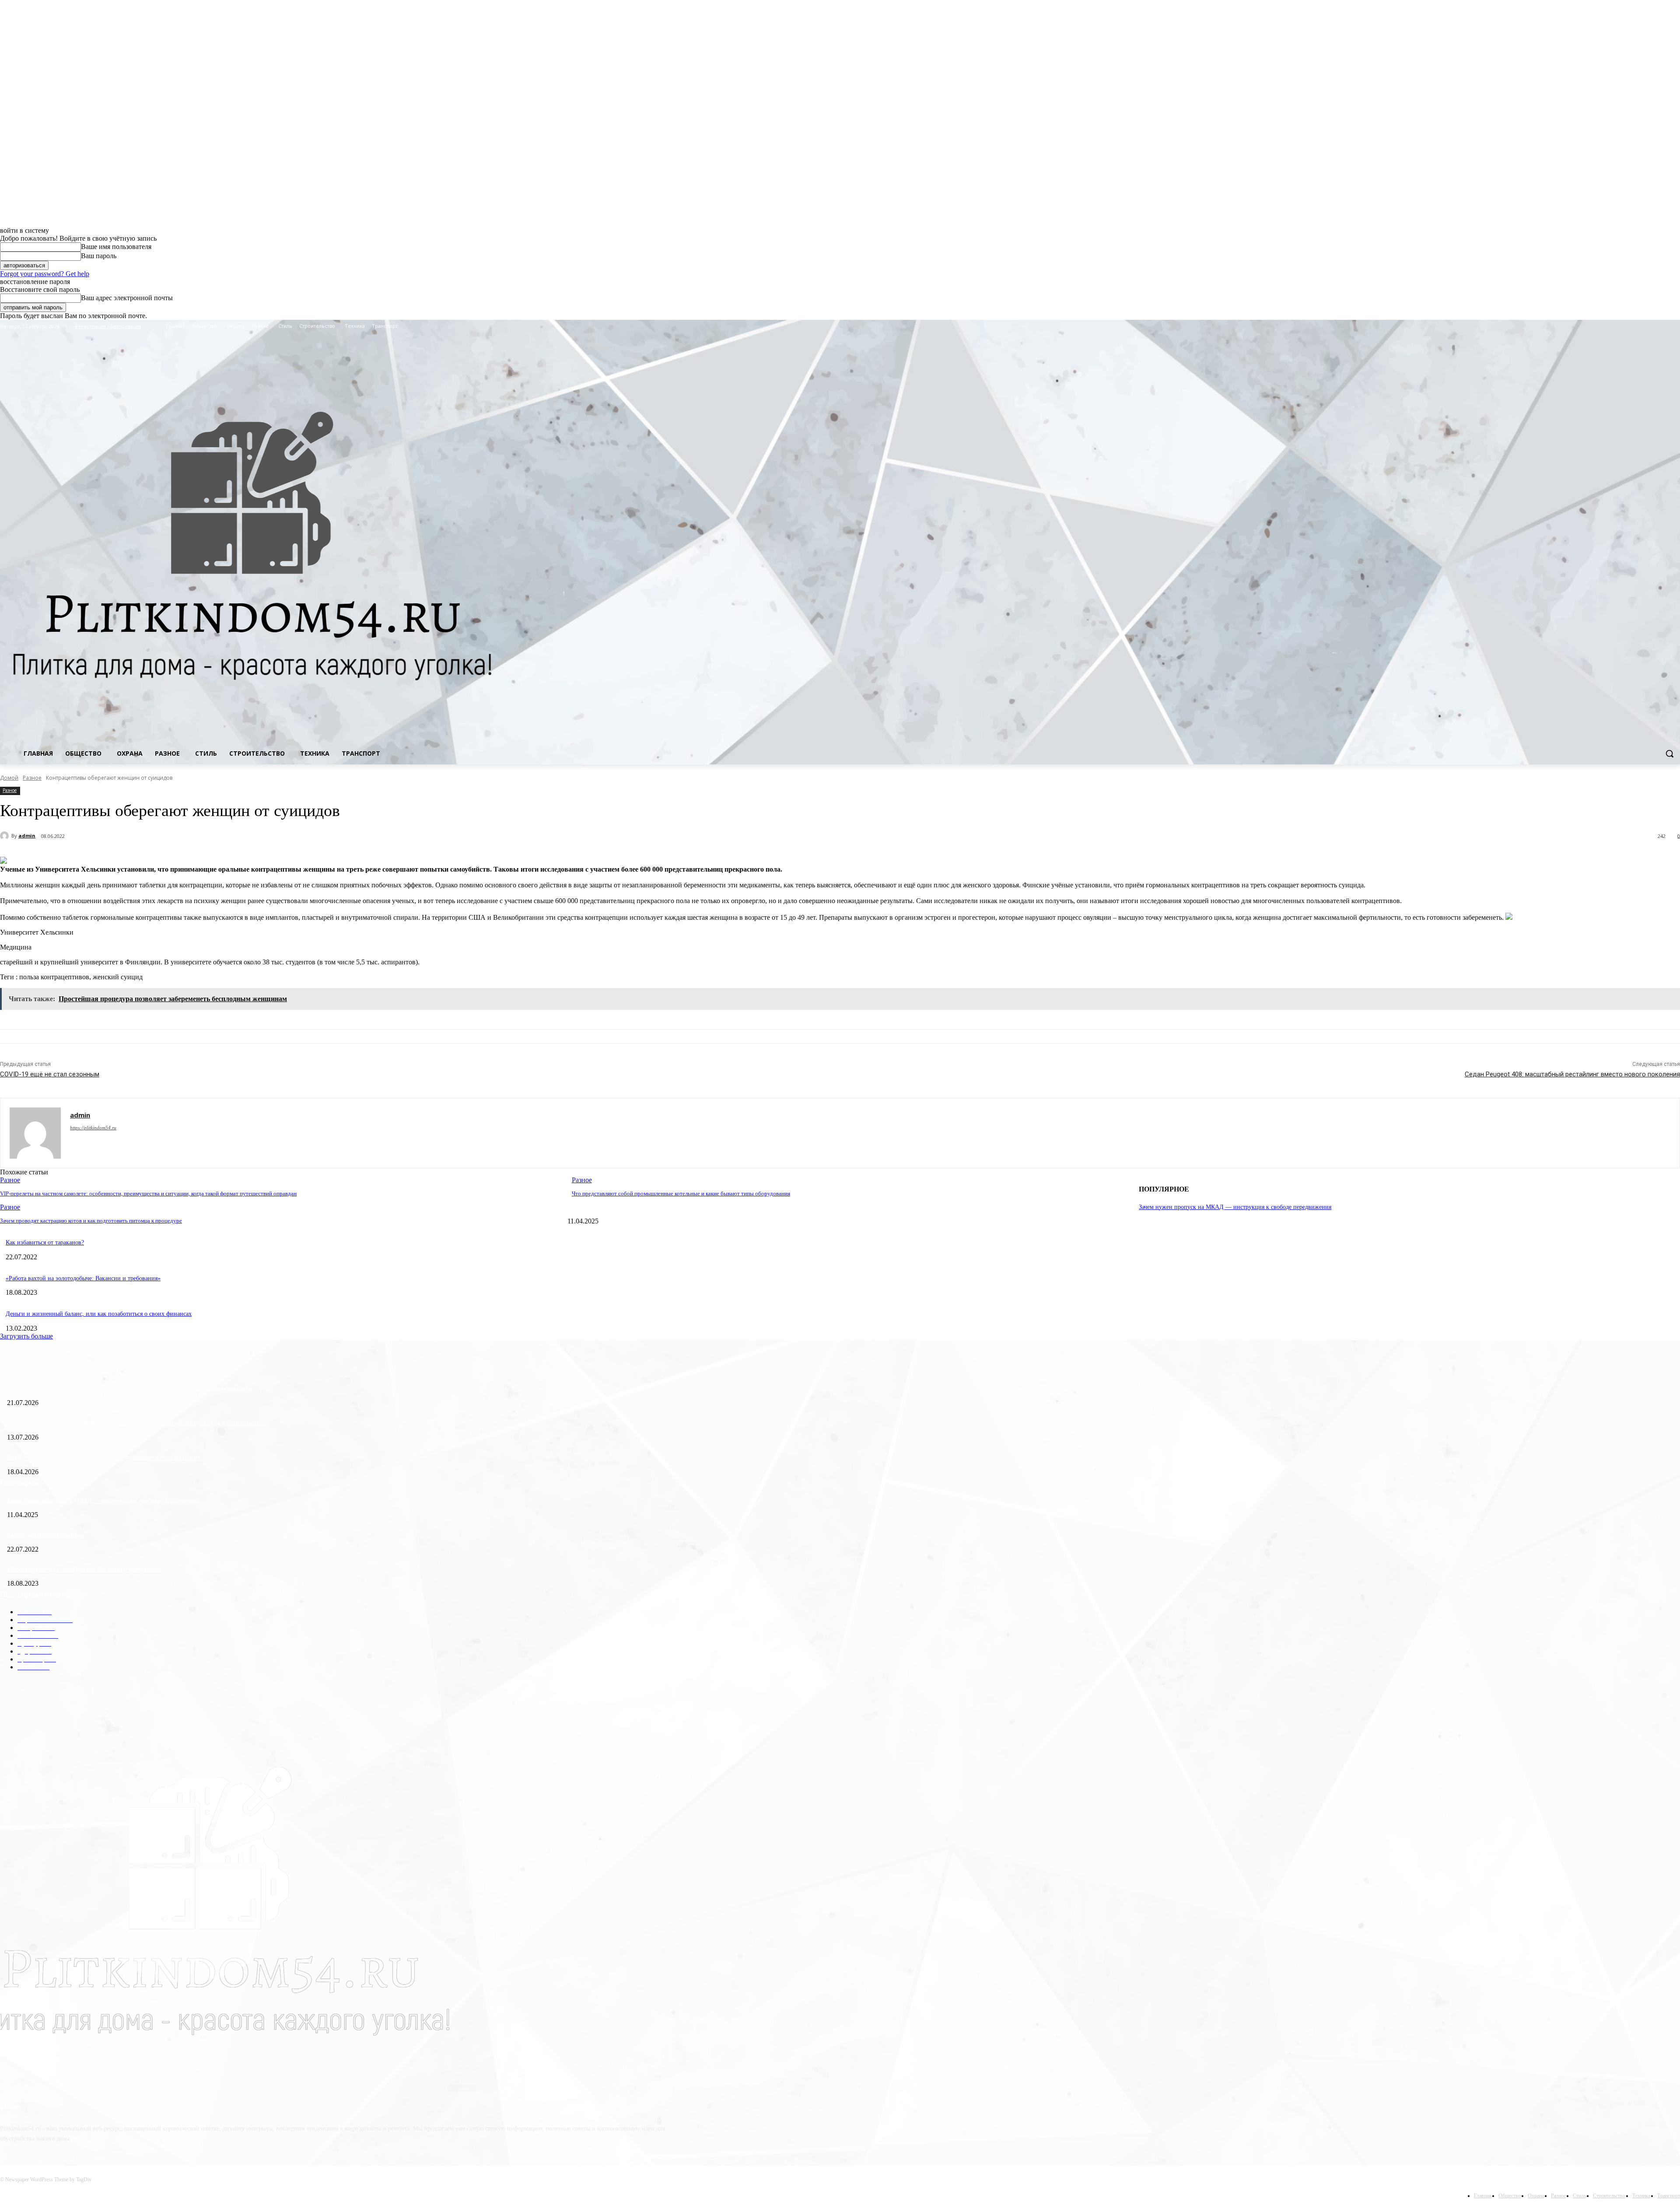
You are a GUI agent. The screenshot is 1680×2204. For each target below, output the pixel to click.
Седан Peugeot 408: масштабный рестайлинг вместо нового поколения (1572, 1074)
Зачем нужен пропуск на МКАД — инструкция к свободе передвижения (1235, 1207)
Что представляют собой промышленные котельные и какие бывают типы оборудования (681, 1193)
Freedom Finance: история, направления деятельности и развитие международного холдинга (129, 1389)
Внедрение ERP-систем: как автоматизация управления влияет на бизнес (104, 1457)
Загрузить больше (26, 1336)
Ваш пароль (99, 256)
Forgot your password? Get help (45, 274)
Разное (32, 778)
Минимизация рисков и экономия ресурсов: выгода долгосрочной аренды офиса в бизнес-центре (136, 1423)
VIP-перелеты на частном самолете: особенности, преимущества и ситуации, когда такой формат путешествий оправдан (148, 1193)
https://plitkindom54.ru (93, 1128)
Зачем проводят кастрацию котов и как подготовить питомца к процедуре (91, 1221)
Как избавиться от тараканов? (45, 1242)
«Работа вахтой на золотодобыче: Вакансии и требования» (83, 1278)
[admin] (6, 836)
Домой (9, 778)
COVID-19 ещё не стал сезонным (50, 1074)
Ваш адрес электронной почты (127, 298)
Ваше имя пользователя (116, 247)
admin (27, 836)
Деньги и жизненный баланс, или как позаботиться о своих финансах (99, 1314)
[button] (1669, 753)
